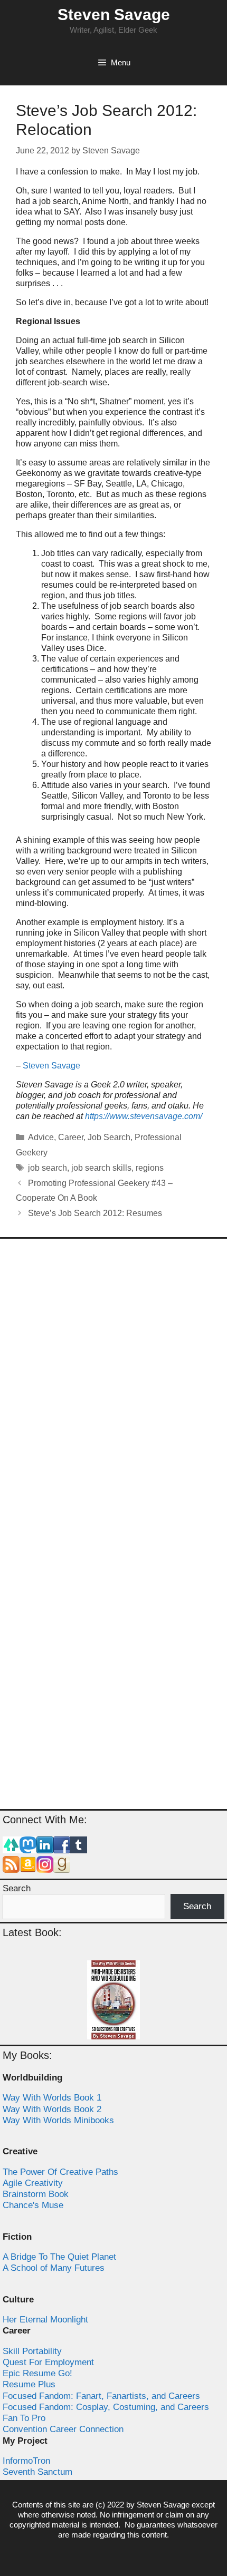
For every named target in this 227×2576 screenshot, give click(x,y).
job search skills (101, 1168)
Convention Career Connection (63, 2429)
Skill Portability (32, 2351)
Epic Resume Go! (37, 2373)
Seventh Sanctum (37, 2472)
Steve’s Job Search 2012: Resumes (95, 1213)
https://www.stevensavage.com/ (144, 1116)
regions (150, 1168)
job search (48, 1168)
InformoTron (26, 2461)
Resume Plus (29, 2384)
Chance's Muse (33, 2205)
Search (17, 1888)
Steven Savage (114, 14)
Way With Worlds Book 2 (52, 2109)
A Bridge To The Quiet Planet (59, 2257)
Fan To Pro (24, 2418)
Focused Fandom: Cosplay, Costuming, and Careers (106, 2407)
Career (71, 1137)
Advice (41, 1137)
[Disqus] (113, 1386)
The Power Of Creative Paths (60, 2172)
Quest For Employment (48, 2362)
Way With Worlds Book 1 (52, 2098)
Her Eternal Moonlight (45, 2320)
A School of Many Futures (54, 2268)
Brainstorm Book (36, 2194)
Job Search (109, 1137)
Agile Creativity (33, 2183)
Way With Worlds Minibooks (58, 2120)
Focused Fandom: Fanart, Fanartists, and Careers (101, 2396)
